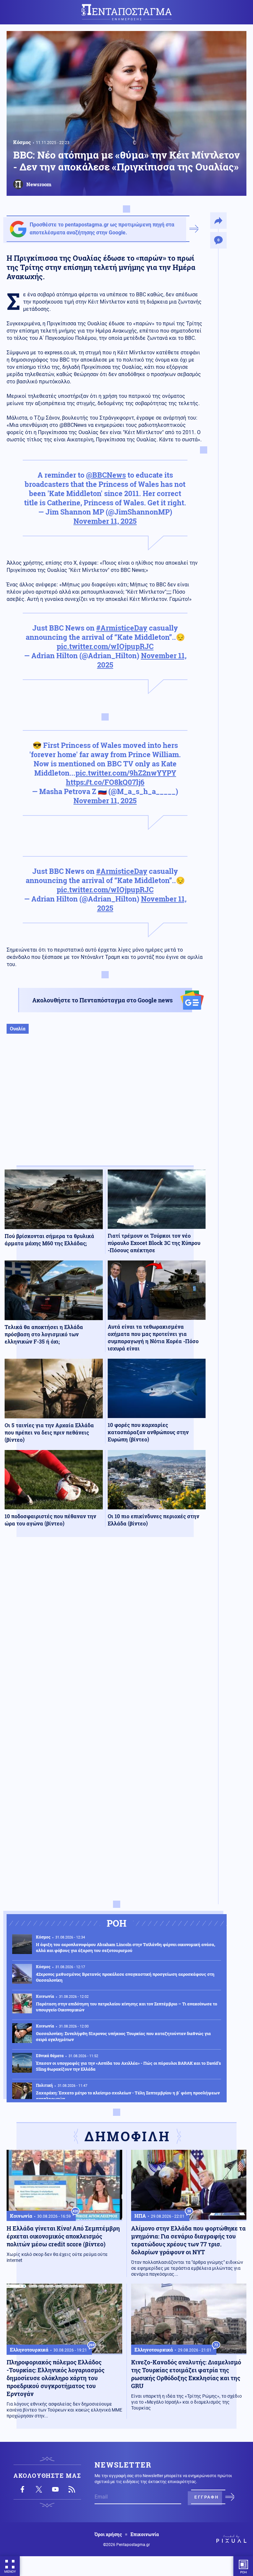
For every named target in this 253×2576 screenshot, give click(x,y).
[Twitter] (39, 2489)
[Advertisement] (105, 1107)
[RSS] (72, 2489)
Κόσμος (22, 142)
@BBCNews (106, 475)
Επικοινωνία (145, 2534)
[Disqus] (105, 1639)
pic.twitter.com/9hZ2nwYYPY (126, 773)
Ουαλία (18, 1029)
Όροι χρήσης (108, 2534)
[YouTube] (55, 2489)
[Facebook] (22, 2489)
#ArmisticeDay (122, 628)
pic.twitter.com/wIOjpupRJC (105, 646)
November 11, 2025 (105, 521)
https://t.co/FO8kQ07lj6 (105, 782)
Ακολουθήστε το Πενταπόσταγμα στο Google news (102, 1000)
